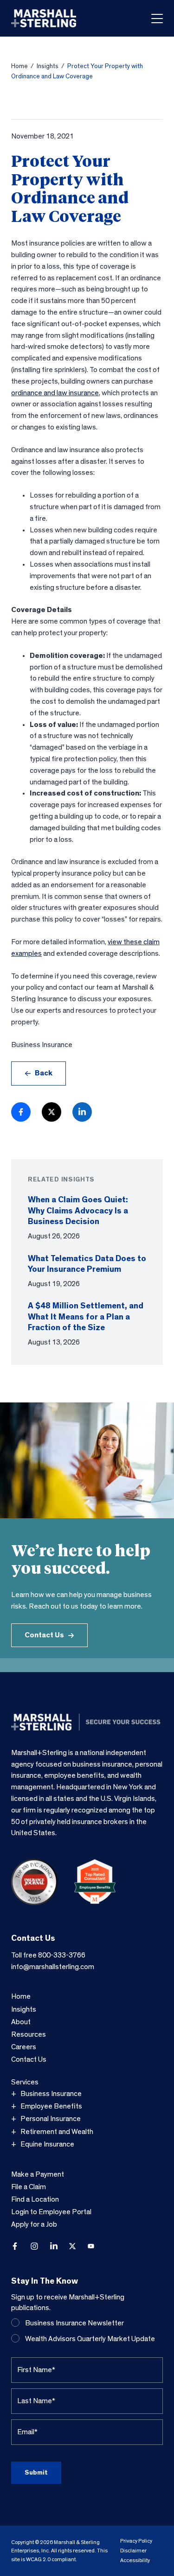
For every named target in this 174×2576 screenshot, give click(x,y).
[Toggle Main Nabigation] (157, 19)
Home (19, 66)
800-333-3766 (62, 1955)
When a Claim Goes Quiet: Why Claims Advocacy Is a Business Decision (78, 1211)
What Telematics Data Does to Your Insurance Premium (87, 1264)
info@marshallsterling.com (53, 1967)
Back (44, 1073)
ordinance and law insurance (55, 393)
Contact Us (44, 1635)
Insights (48, 66)
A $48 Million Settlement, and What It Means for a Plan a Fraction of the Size (86, 1317)
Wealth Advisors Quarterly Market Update (90, 2339)
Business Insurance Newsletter (74, 2323)
